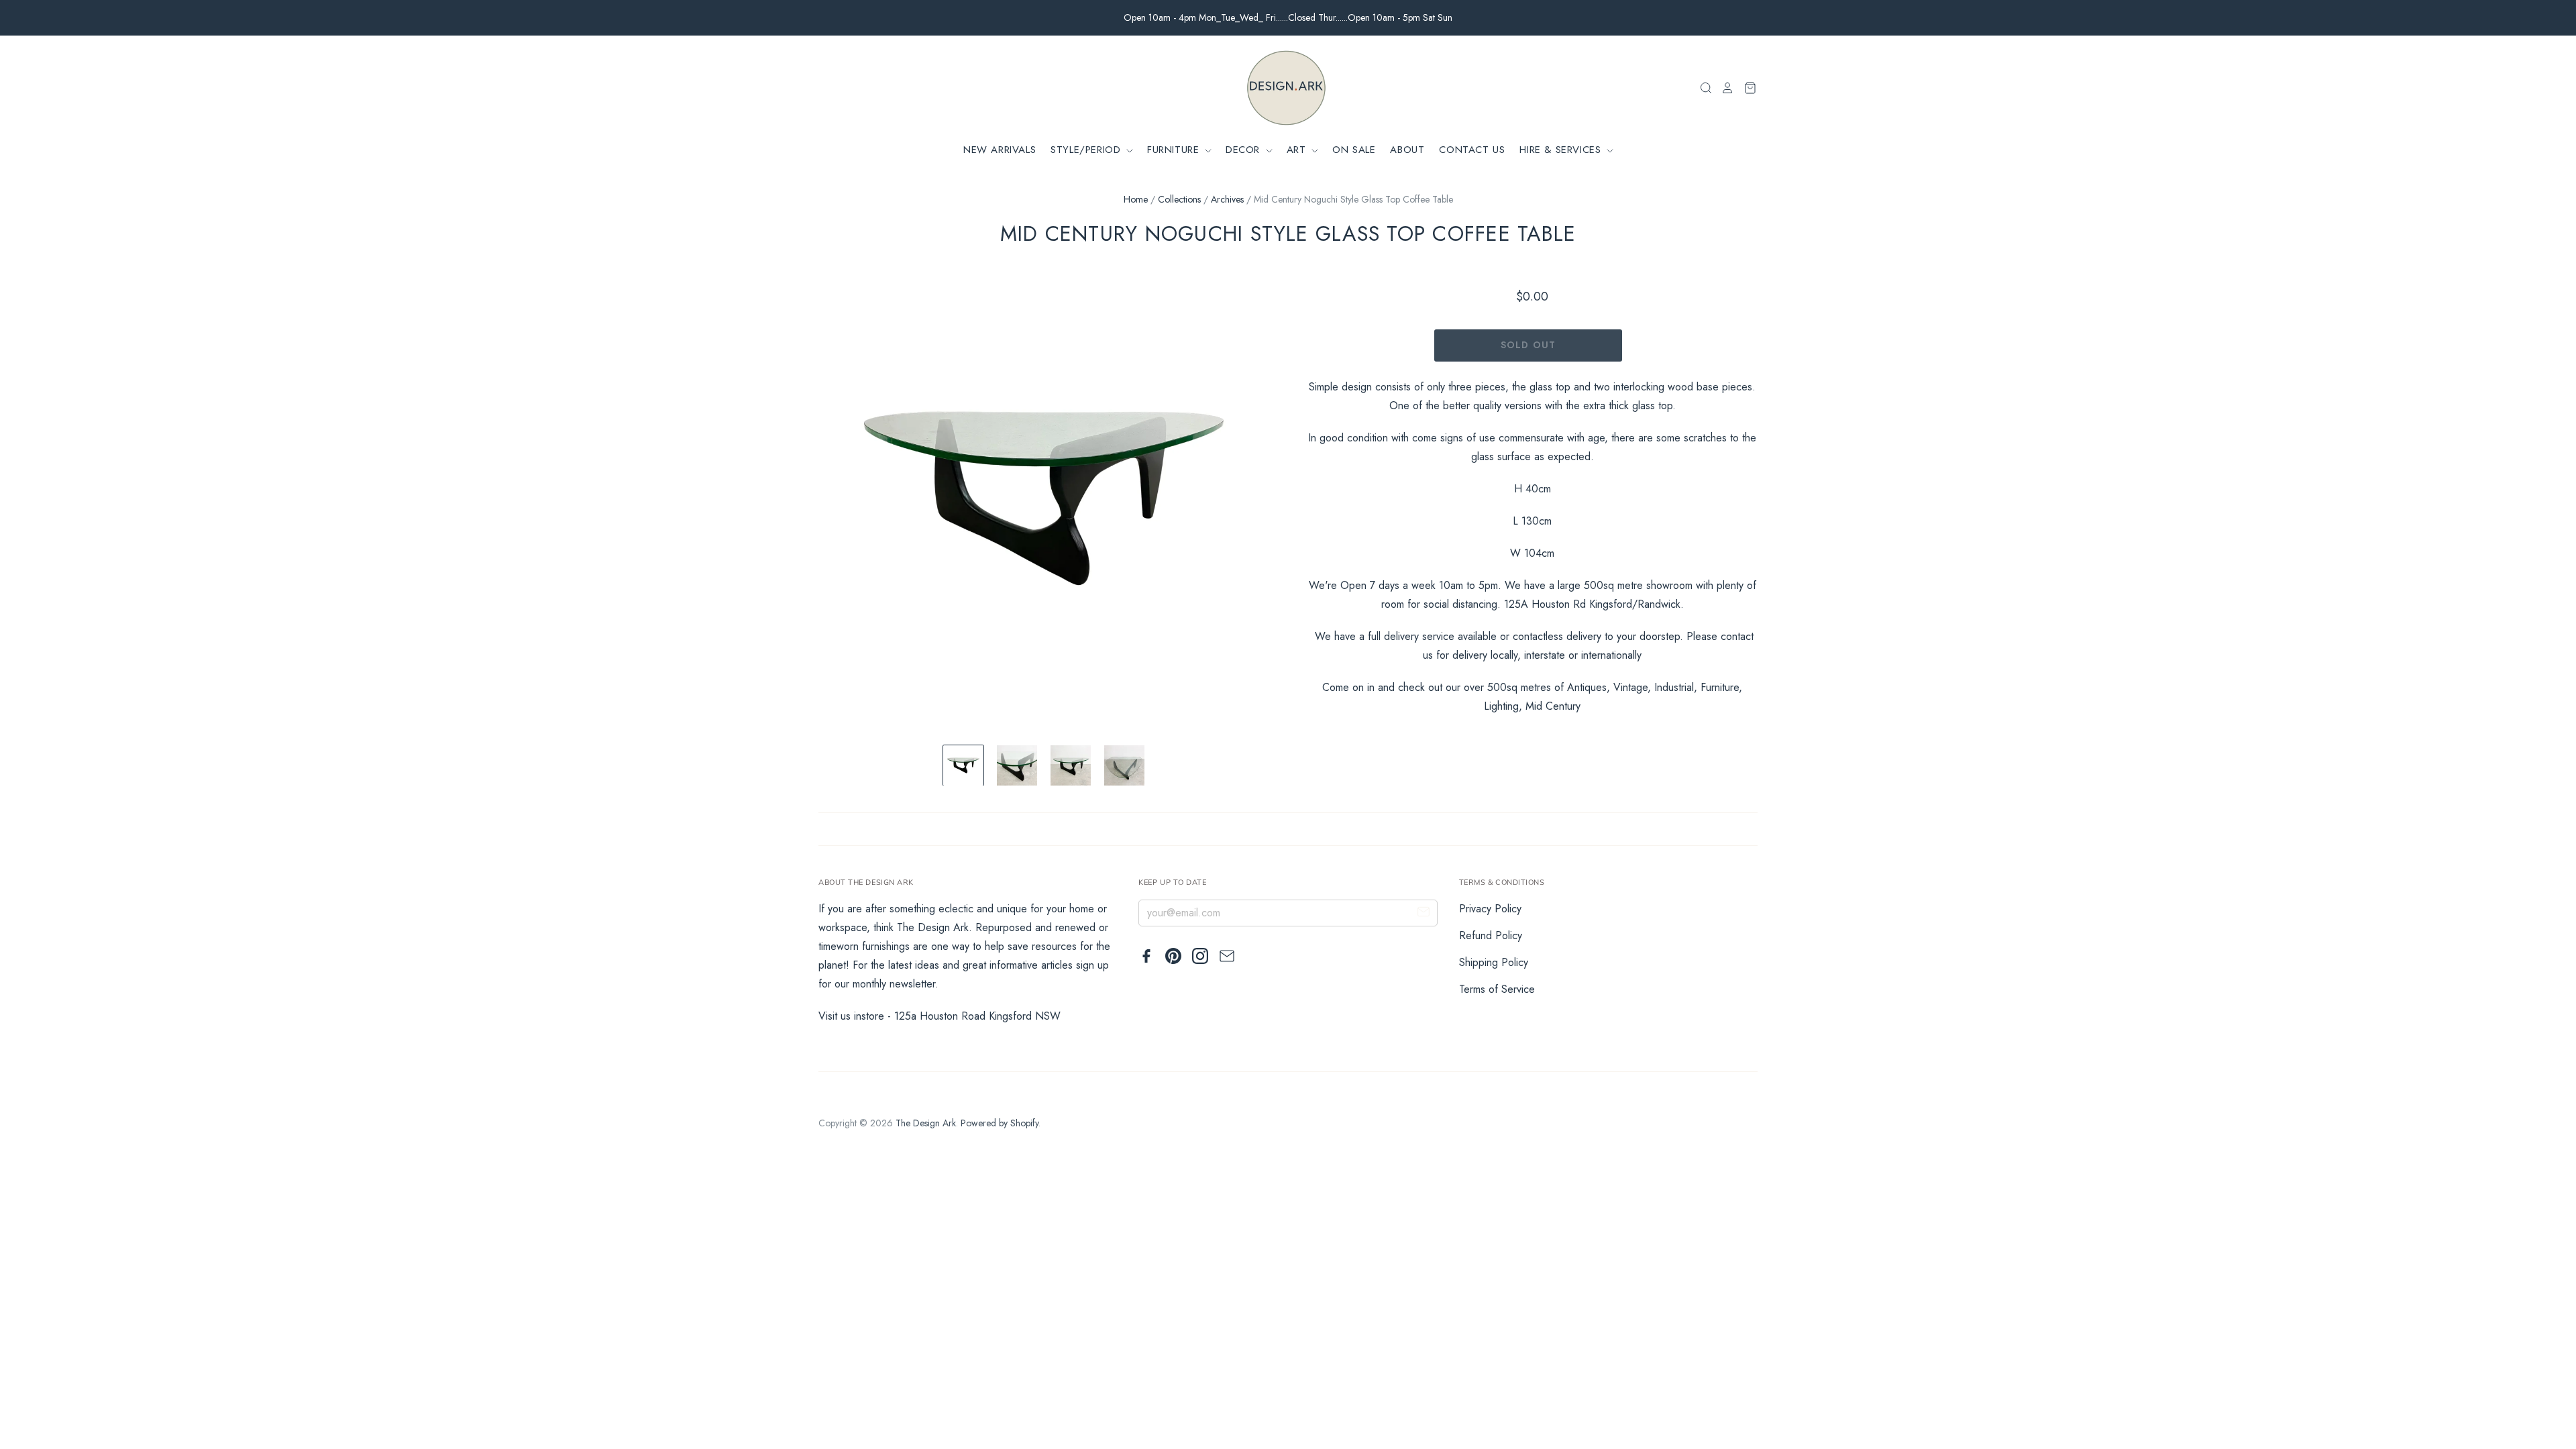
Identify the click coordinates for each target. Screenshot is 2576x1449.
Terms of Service (1497, 989)
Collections (1179, 199)
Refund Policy (1491, 935)
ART (1298, 150)
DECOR (1245, 150)
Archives (1227, 199)
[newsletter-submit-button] (1424, 914)
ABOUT (1407, 150)
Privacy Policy (1490, 909)
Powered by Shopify (1000, 1123)
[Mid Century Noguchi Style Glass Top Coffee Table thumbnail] (963, 765)
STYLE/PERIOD (1087, 150)
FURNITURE (1175, 150)
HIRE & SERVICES (1562, 150)
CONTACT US (1472, 150)
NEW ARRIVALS (1000, 150)
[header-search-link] (1702, 88)
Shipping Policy (1494, 962)
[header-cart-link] (1746, 88)
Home (1136, 199)
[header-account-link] (1723, 88)
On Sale (1354, 150)
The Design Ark (926, 1123)
